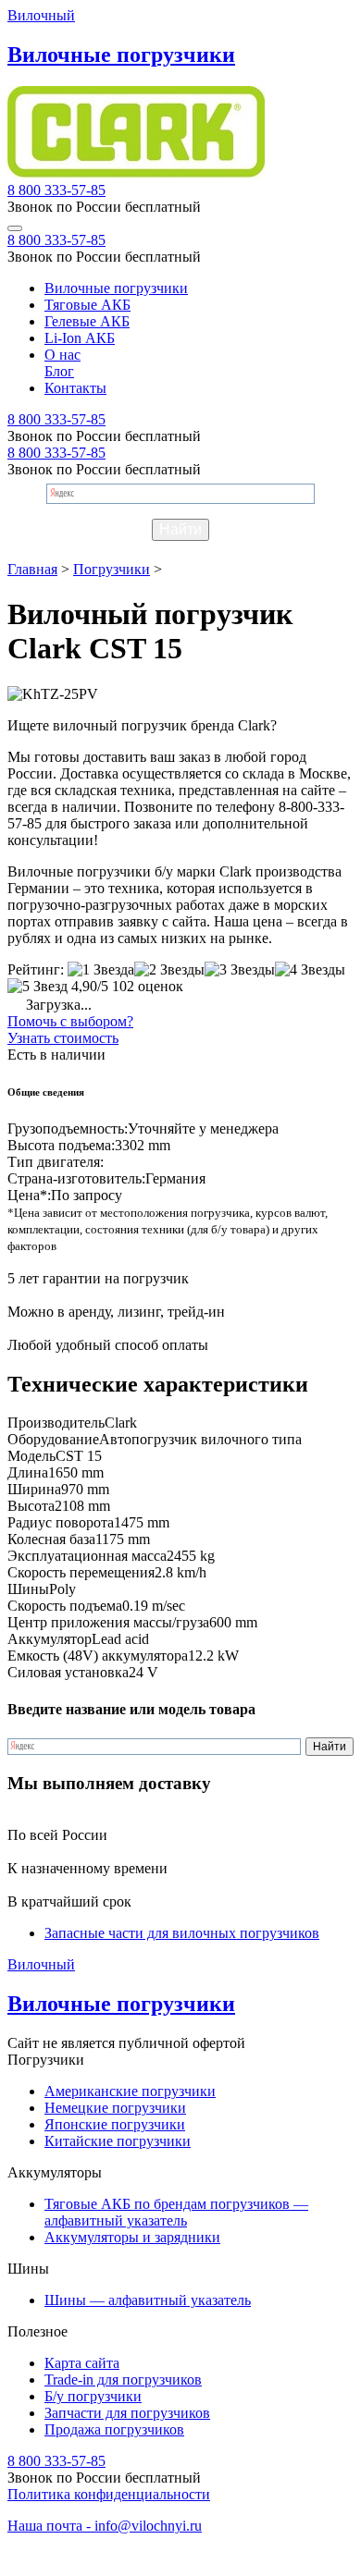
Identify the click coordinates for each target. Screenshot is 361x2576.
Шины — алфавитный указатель (148, 2300)
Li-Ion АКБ (80, 338)
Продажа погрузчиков (114, 2429)
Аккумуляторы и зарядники (132, 2237)
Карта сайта (82, 2363)
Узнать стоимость (63, 1038)
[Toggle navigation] (15, 228)
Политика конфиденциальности (109, 2494)
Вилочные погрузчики (116, 288)
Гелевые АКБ (87, 321)
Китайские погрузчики (118, 2141)
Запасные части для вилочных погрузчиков (182, 1933)
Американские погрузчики (130, 2091)
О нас (62, 355)
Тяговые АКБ (87, 305)
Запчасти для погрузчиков (127, 2413)
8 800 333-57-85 (56, 190)
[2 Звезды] (169, 970)
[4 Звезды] (310, 970)
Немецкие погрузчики (115, 2108)
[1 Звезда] (101, 970)
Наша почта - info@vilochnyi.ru (105, 2526)
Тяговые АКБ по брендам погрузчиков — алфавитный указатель (176, 2212)
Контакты (75, 388)
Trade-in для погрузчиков (123, 2380)
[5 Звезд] (37, 987)
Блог (59, 371)
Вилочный (41, 15)
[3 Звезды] (240, 970)
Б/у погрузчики (93, 2396)
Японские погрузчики (115, 2124)
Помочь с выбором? (70, 1021)
